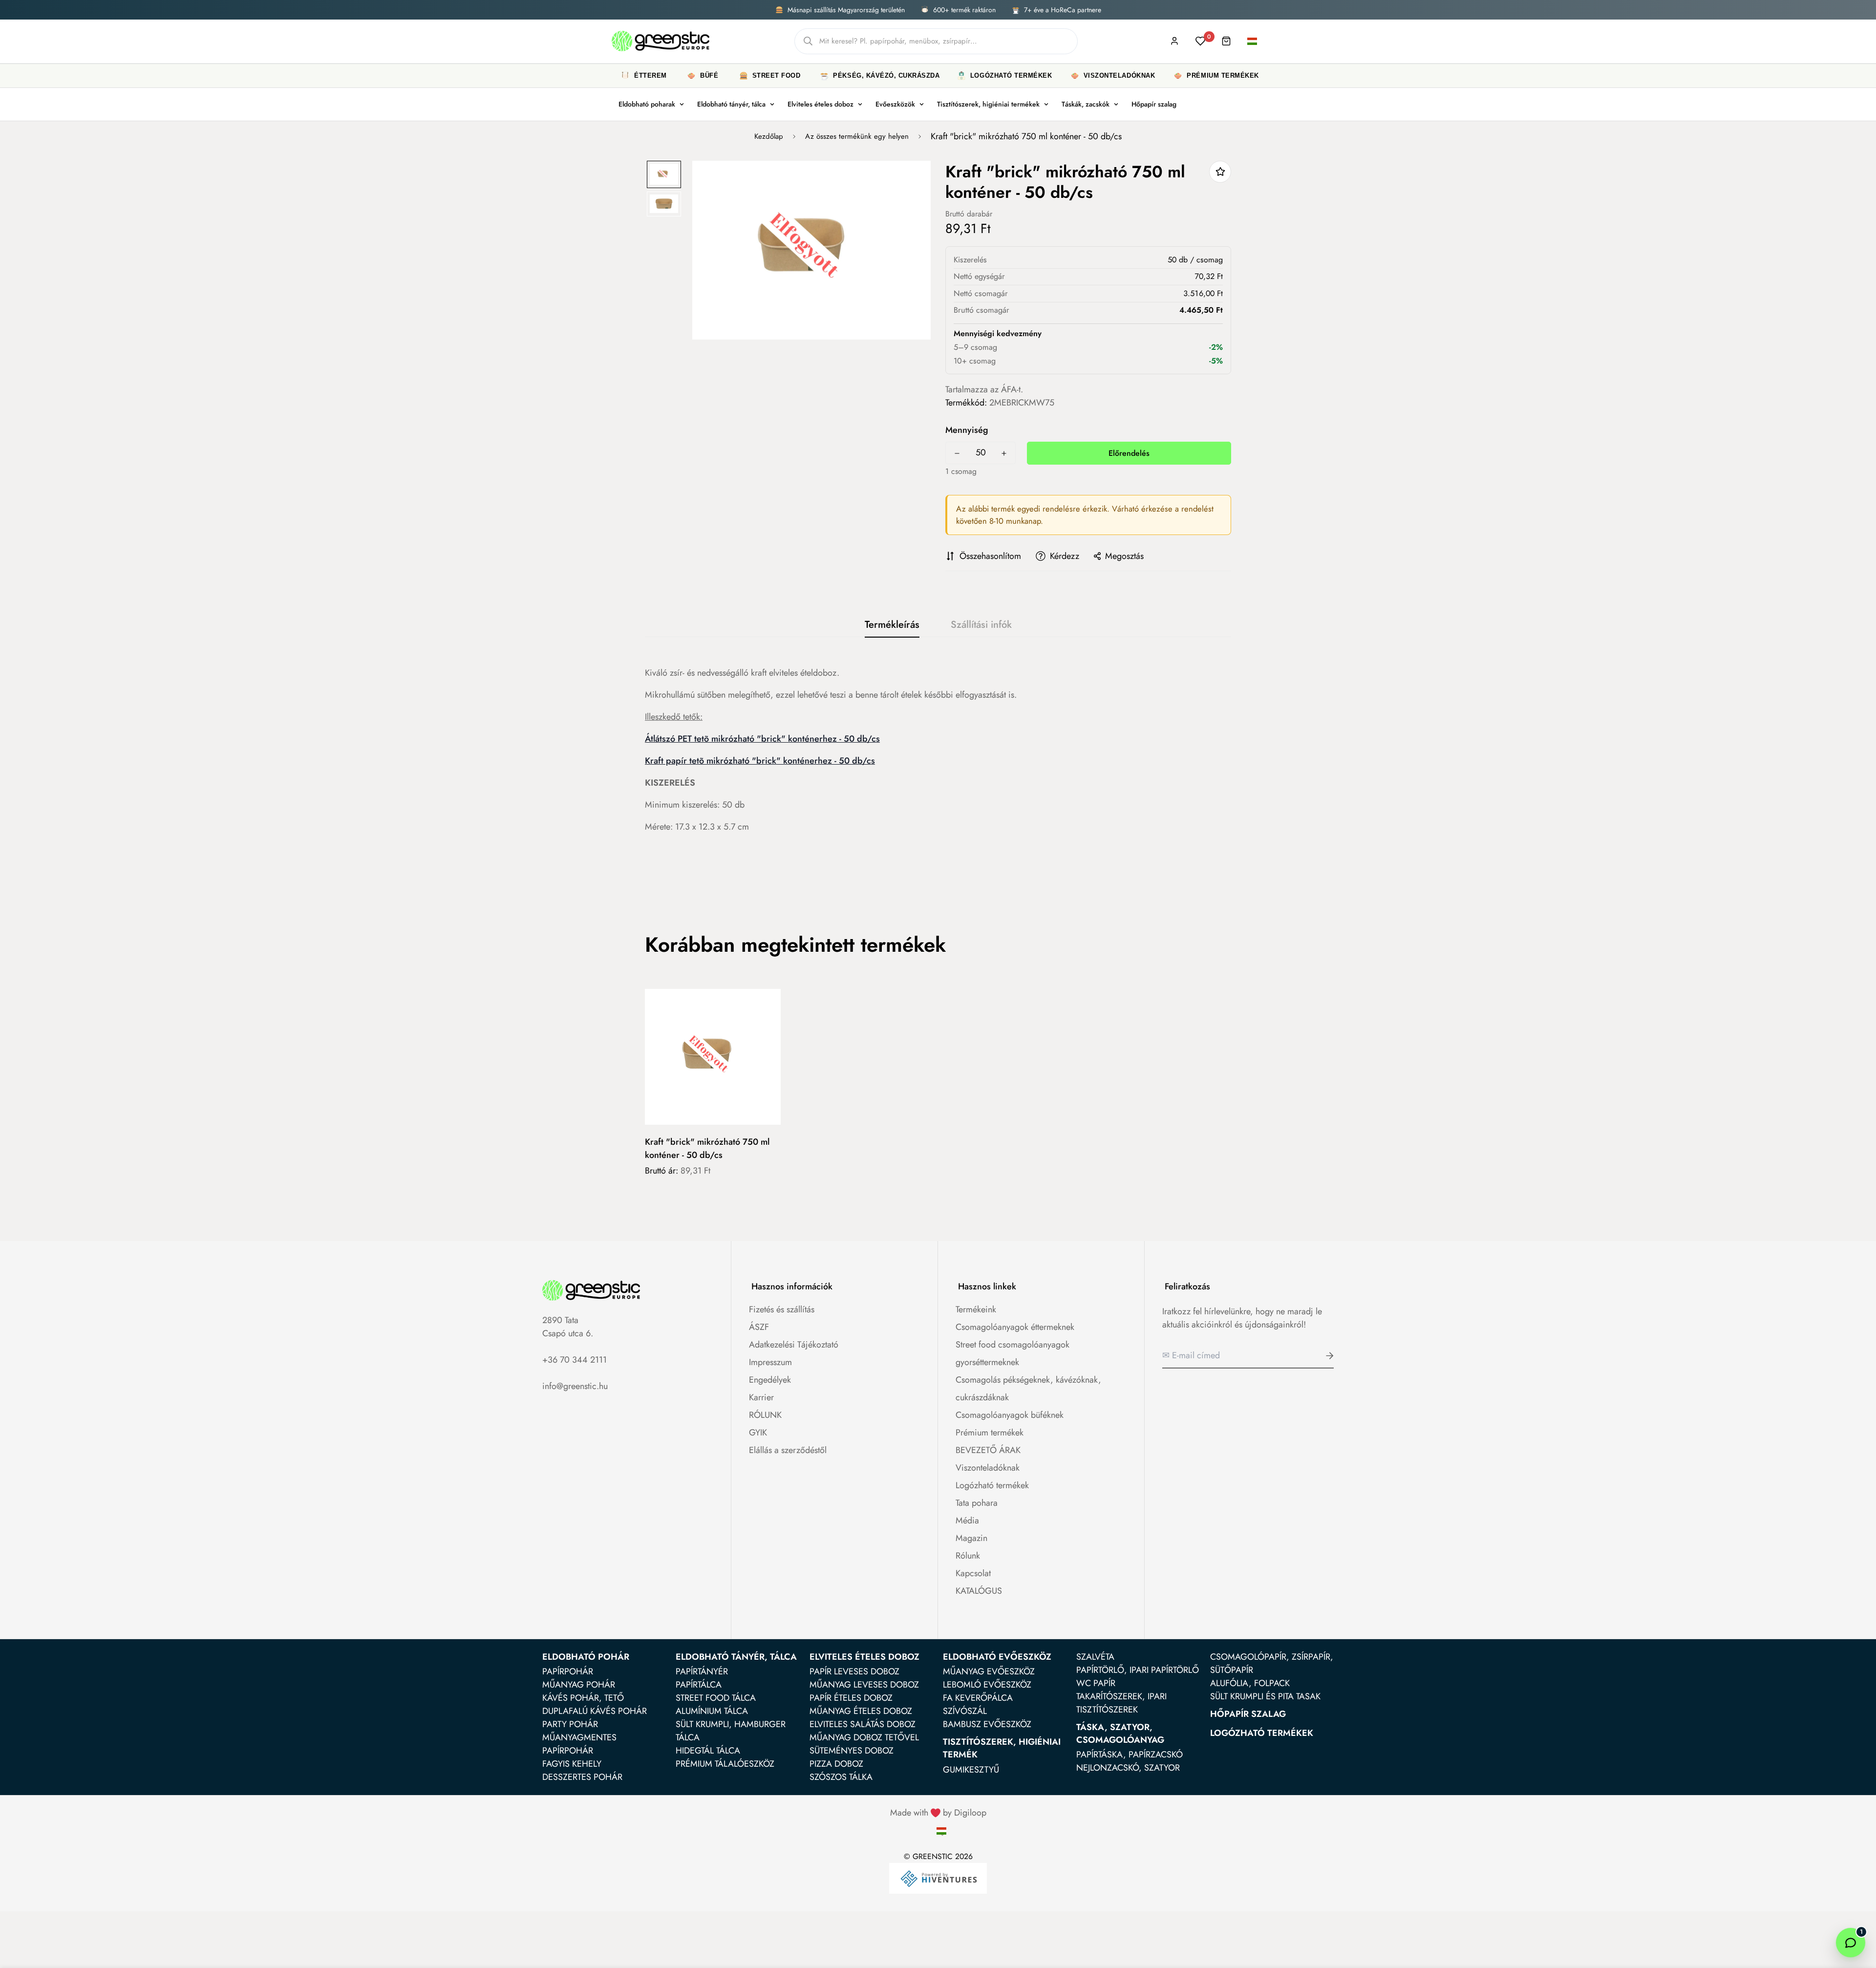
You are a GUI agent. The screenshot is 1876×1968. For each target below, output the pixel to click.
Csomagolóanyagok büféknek (1010, 1415)
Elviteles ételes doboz (821, 104)
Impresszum (770, 1362)
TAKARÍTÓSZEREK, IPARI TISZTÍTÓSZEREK (1121, 1703)
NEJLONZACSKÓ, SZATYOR (1128, 1768)
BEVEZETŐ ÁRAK (988, 1450)
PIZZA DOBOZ (836, 1764)
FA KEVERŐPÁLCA (978, 1698)
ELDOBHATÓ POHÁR (586, 1657)
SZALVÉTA (1095, 1657)
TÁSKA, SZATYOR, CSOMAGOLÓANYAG (1120, 1733)
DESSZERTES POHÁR (582, 1777)
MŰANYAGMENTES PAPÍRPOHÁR (579, 1744)
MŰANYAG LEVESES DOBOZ (864, 1685)
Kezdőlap (769, 136)
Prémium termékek (990, 1433)
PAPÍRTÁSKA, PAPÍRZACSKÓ (1130, 1754)
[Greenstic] (661, 41)
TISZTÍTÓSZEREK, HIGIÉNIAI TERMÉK (1002, 1748)
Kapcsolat (973, 1573)
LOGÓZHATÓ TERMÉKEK (1262, 1733)
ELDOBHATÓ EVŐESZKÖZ (997, 1657)
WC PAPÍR (1096, 1683)
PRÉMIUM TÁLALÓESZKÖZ (725, 1764)
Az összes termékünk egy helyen (857, 136)
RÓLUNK (765, 1415)
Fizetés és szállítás (782, 1309)
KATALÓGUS (979, 1591)
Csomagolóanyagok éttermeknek (1015, 1327)
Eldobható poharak (647, 104)
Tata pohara (977, 1503)
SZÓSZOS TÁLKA (841, 1777)
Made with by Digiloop (938, 1813)
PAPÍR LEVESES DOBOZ (854, 1671)
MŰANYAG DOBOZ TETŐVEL (864, 1737)
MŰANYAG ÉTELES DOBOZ (861, 1711)
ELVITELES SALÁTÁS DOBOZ (863, 1724)
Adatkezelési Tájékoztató (794, 1345)
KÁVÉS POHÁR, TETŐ (583, 1698)
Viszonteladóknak (988, 1468)
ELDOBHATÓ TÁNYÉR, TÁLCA (736, 1657)
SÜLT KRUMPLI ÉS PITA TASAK (1265, 1696)
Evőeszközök (895, 104)
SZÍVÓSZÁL (965, 1711)
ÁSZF (759, 1327)
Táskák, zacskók (1086, 104)
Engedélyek (770, 1380)
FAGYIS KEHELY (572, 1764)
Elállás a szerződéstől (788, 1450)
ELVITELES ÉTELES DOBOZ (864, 1657)
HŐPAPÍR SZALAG (1248, 1714)
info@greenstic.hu (575, 1386)
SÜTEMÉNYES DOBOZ (852, 1751)
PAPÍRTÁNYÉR (702, 1671)
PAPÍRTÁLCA (699, 1685)
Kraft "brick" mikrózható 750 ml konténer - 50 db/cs (707, 1148)
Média (967, 1520)
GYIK (758, 1433)
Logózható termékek (992, 1485)
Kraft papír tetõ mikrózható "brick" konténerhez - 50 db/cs (760, 761)
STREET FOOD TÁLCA (716, 1698)
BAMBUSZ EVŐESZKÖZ (987, 1724)
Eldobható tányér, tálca (731, 104)
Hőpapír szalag (1154, 104)
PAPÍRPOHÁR (568, 1671)
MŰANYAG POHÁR (579, 1685)
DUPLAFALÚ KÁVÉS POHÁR (595, 1711)
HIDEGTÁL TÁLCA (708, 1751)
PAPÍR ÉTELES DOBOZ (851, 1698)
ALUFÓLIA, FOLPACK (1250, 1683)
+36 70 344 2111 (575, 1360)
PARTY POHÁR (570, 1724)
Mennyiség (967, 430)
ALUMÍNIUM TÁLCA (712, 1711)
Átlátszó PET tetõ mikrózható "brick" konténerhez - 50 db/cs (762, 739)
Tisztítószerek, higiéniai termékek (988, 104)
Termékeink (976, 1309)
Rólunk (968, 1556)
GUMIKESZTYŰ (971, 1770)
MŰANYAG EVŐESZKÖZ (989, 1671)
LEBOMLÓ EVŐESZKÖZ (987, 1685)
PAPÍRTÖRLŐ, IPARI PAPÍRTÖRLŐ (1138, 1670)
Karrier (761, 1397)
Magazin (971, 1538)
